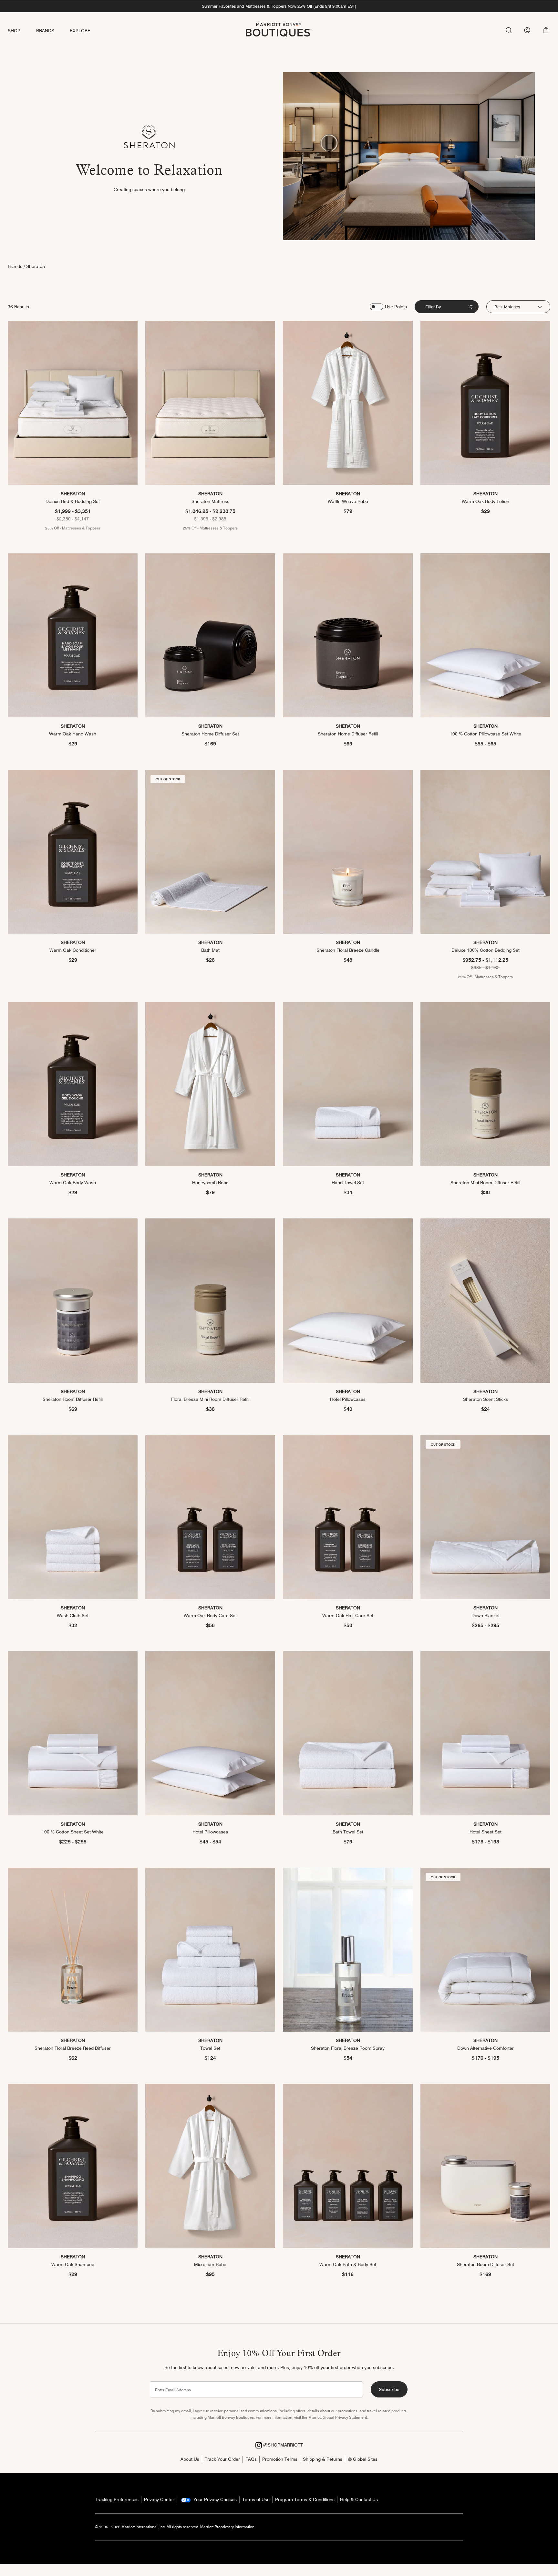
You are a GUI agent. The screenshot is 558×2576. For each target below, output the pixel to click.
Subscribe (389, 2389)
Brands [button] (45, 31)
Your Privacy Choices (214, 2499)
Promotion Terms (280, 2459)
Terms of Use (256, 2499)
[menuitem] (22, 31)
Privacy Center (159, 2499)
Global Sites (365, 2459)
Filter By (433, 307)
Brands (15, 266)
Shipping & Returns (323, 2459)
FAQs (251, 2459)
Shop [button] (14, 31)
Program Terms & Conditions (305, 2499)
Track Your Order (222, 2459)
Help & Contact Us (359, 2499)
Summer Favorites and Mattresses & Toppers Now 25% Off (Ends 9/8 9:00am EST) (279, 6)
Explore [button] (80, 31)
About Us (190, 2459)
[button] (546, 30)
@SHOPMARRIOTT (282, 2445)
